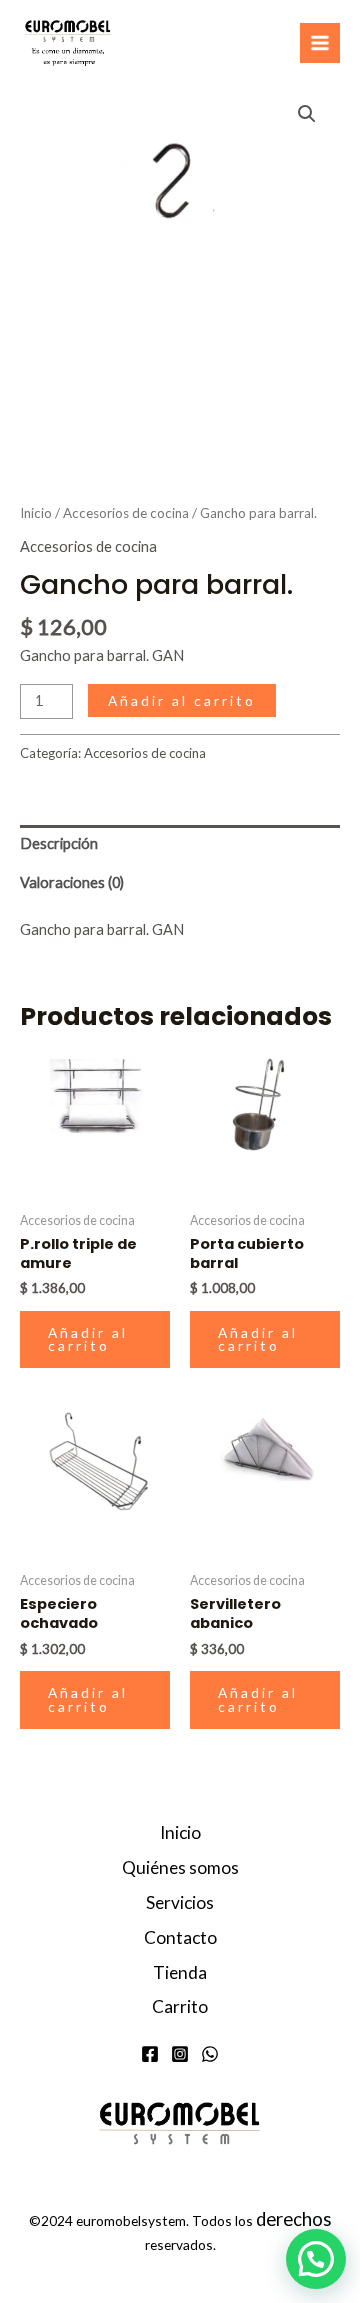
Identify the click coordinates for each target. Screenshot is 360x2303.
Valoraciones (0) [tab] (72, 882)
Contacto (180, 1937)
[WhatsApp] (210, 2054)
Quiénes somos (180, 1867)
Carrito (180, 2006)
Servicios (180, 1902)
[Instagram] (180, 2054)
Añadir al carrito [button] (88, 1339)
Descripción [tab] (59, 843)
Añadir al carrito (182, 700)
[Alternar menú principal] (320, 43)
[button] (307, 114)
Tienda (180, 1972)
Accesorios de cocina (126, 513)
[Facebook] (150, 2054)
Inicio (36, 513)
